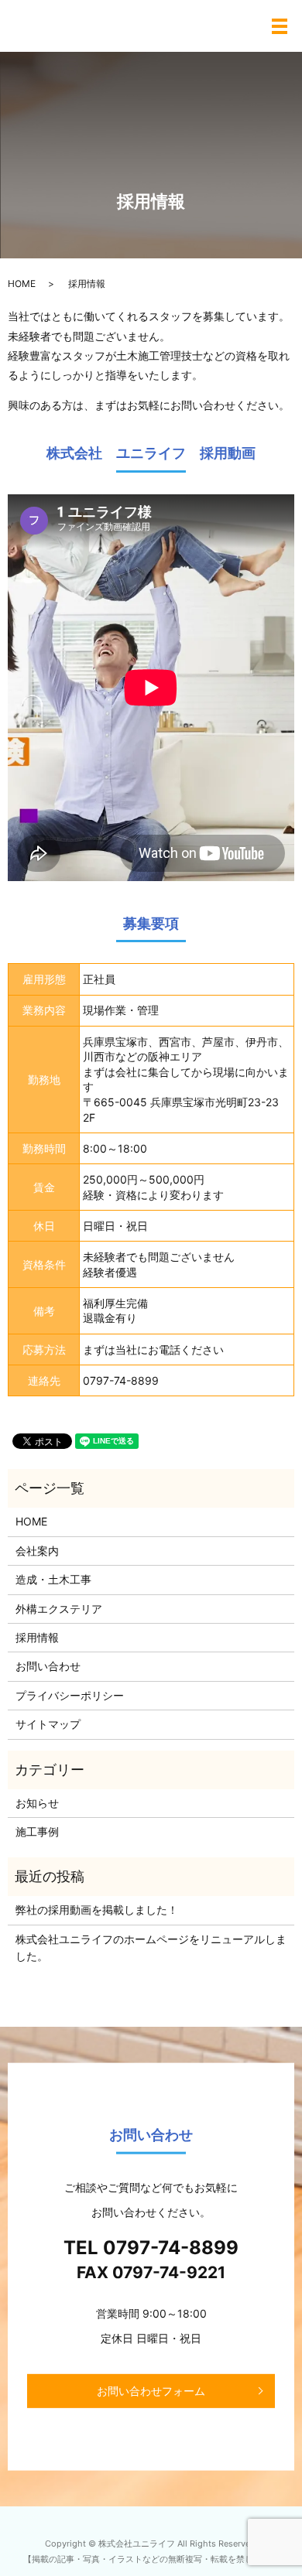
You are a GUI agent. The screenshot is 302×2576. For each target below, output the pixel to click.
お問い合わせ (48, 1666)
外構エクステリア (59, 1609)
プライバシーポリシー (70, 1695)
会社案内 (37, 1551)
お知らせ (37, 1803)
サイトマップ (48, 1724)
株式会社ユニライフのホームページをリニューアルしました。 (151, 1947)
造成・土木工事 (53, 1579)
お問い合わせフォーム (151, 2391)
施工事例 (37, 1831)
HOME (22, 284)
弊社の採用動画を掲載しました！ (97, 1910)
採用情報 (37, 1637)
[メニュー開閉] (280, 26)
